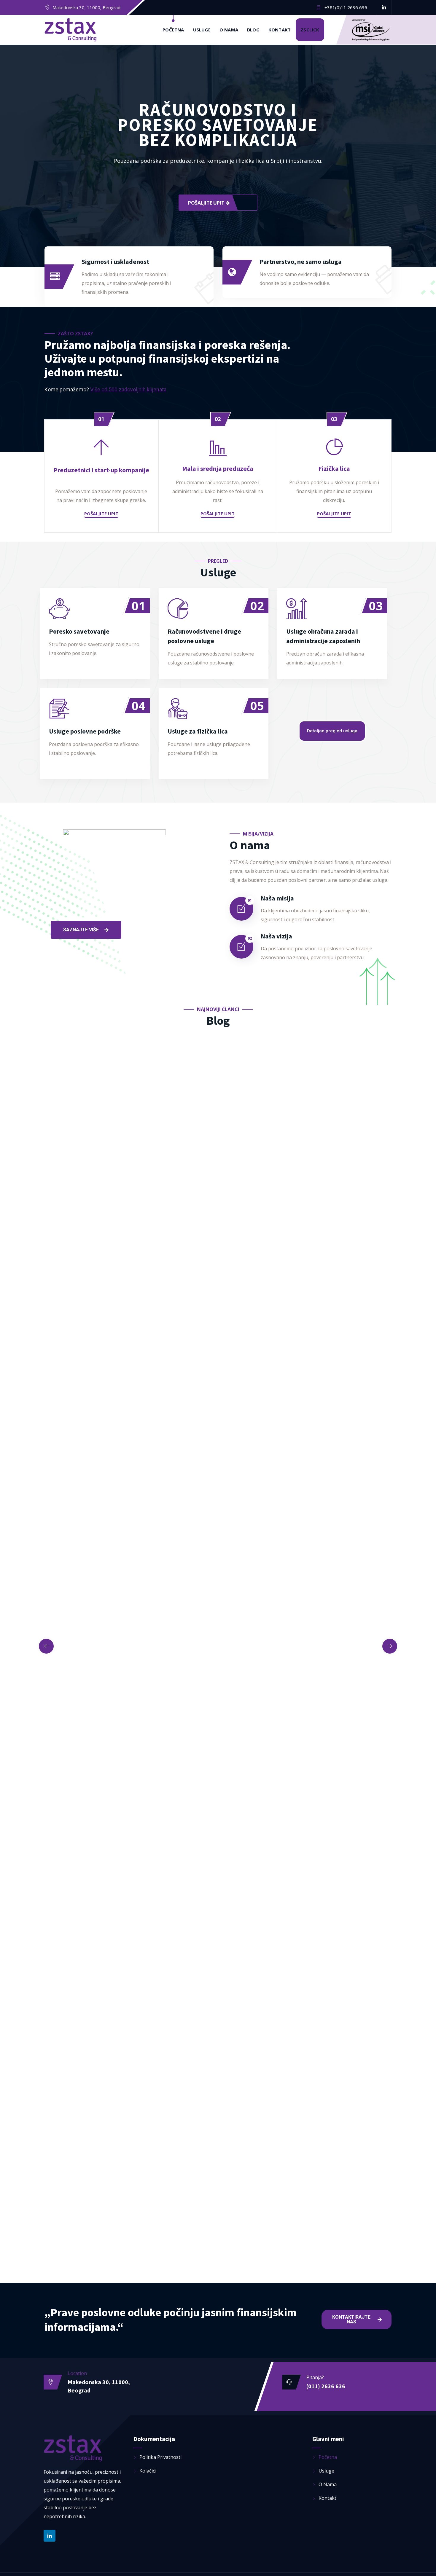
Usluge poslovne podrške (85, 731)
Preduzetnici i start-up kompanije (101, 470)
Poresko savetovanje (79, 631)
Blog (253, 30)
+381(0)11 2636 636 (346, 7)
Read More (249, 701)
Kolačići (148, 2471)
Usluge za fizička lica (198, 731)
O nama (229, 30)
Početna (173, 30)
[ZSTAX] (71, 30)
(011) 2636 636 (326, 2386)
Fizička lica (334, 468)
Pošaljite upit (207, 203)
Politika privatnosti (160, 2457)
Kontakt (280, 30)
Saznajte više (131, 601)
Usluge (202, 30)
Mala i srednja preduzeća (218, 468)
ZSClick (310, 30)
